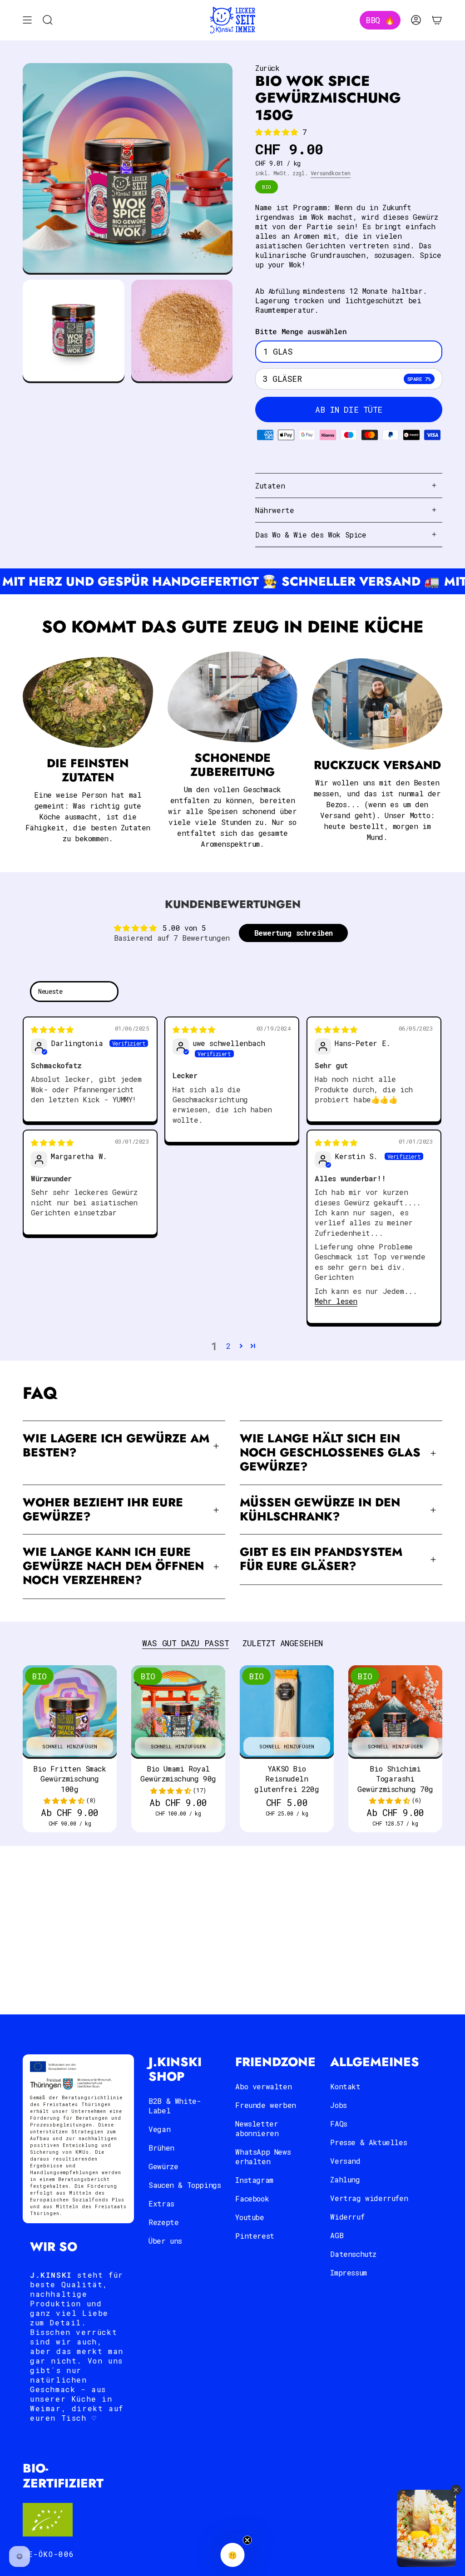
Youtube (250, 2217)
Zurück (267, 68)
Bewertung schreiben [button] (294, 933)
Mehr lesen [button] (336, 1301)
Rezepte (163, 2222)
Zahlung (345, 2179)
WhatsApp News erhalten (263, 2157)
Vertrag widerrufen (369, 2198)
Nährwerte (275, 510)
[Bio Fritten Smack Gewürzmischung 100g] (70, 1712)
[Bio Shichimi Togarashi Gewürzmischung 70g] (395, 1712)
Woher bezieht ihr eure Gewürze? (103, 1510)
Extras (161, 2203)
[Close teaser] (247, 2540)
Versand (345, 2161)
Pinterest (255, 2236)
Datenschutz (353, 2254)
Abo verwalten (263, 2086)
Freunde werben (265, 2105)
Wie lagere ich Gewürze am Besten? (116, 1446)
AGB (337, 2235)
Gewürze (163, 2166)
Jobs (338, 2105)
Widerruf (347, 2217)
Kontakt (345, 2086)
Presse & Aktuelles (369, 2142)
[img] (52, 1029)
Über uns (165, 2241)
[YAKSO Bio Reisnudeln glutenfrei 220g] (287, 1712)
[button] (279, 132)
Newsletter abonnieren (257, 2128)
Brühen (161, 2148)
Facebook (252, 2198)
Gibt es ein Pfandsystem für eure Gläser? (321, 1559)
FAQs (339, 2124)
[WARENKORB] (437, 20)
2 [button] (228, 1346)
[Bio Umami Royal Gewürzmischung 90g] (178, 1712)
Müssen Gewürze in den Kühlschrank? (320, 1510)
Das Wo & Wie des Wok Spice (311, 535)
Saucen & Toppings (185, 2185)
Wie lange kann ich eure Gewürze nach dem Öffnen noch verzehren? (113, 1566)
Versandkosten (331, 173)
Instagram (254, 2180)
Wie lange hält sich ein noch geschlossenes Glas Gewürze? (330, 1453)
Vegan (159, 2129)
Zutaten (270, 486)
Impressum (348, 2273)
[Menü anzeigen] (27, 20)
